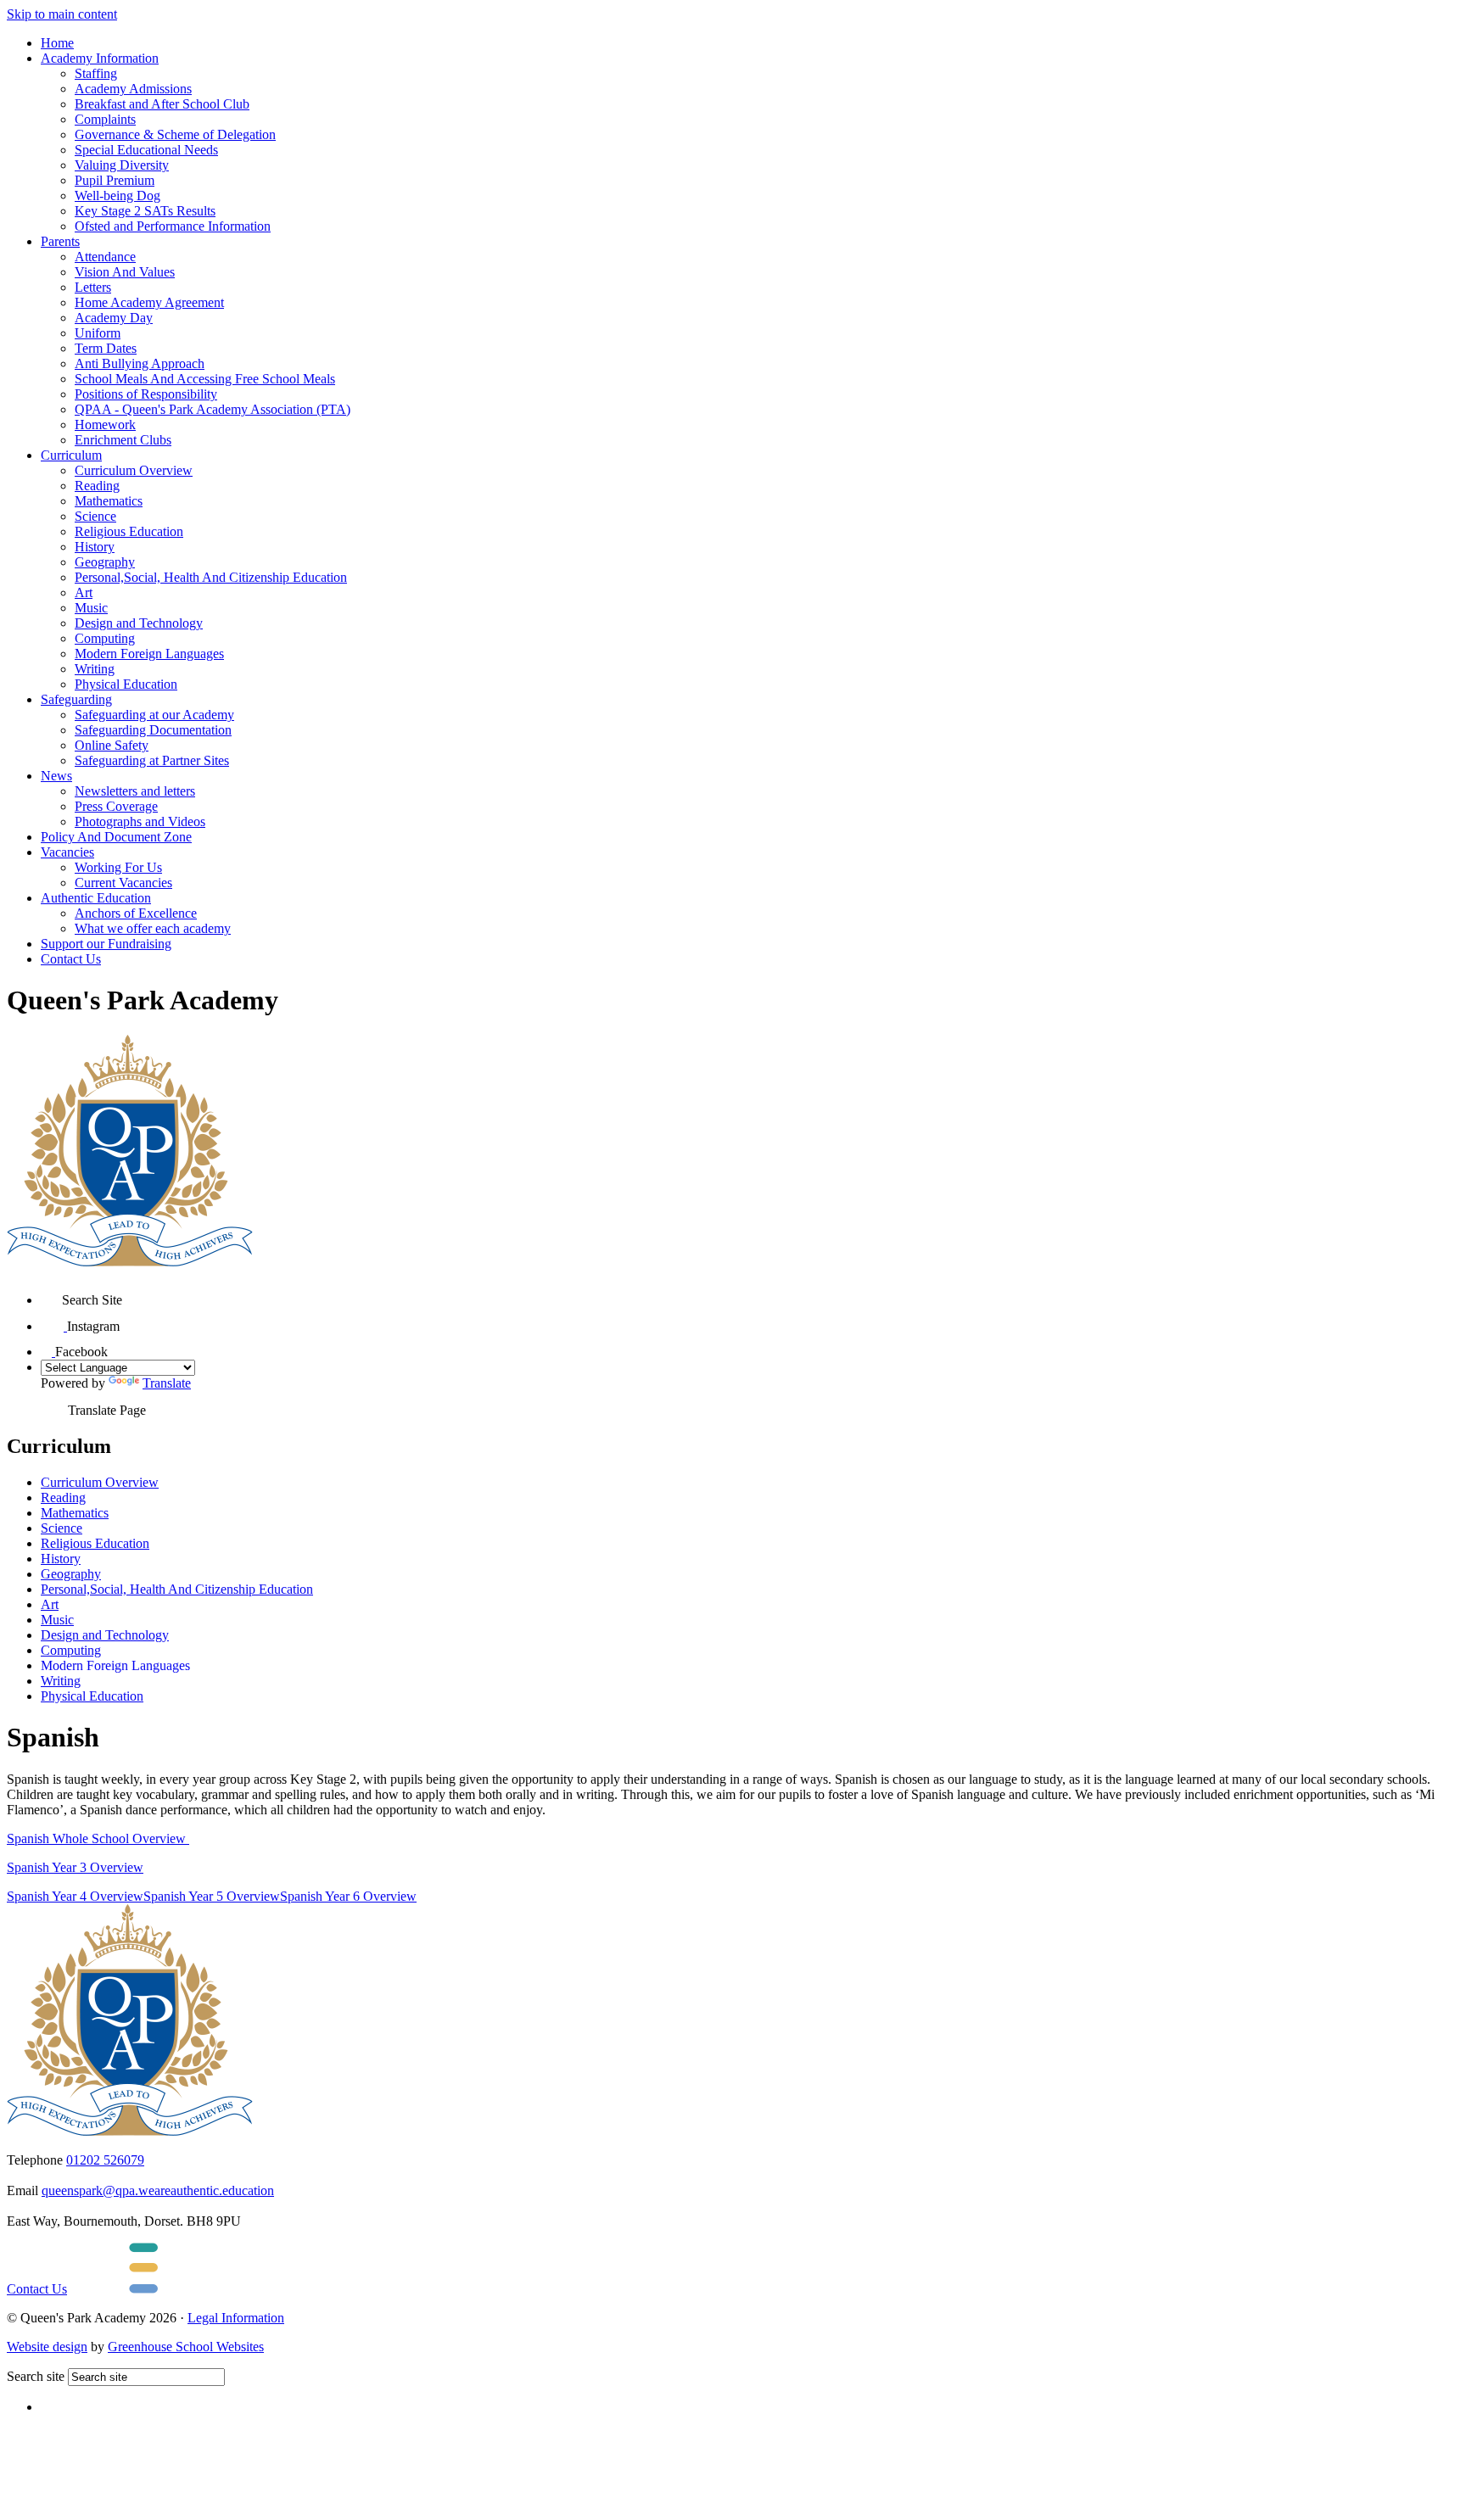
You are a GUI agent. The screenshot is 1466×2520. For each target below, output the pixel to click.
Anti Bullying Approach (140, 363)
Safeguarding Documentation (153, 730)
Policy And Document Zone (116, 837)
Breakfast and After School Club (162, 104)
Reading (97, 486)
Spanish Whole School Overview (98, 1838)
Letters (93, 287)
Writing (95, 669)
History (95, 547)
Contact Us (71, 959)
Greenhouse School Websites (186, 2347)
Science (95, 516)
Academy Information (100, 58)
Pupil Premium (115, 180)
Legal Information (236, 2318)
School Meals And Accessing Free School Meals (205, 379)
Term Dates (106, 348)
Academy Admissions (133, 89)
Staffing (96, 73)
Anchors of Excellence (136, 913)
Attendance (105, 257)
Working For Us (118, 867)
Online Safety (112, 745)
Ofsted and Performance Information (173, 226)
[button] (51, 1294)
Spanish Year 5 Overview (212, 1896)
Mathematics (109, 501)
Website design (47, 2347)
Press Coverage (116, 806)
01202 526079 (105, 2160)
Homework (105, 425)
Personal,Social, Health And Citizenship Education (211, 577)
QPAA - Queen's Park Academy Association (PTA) (213, 409)
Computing (105, 638)
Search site (36, 2376)
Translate (167, 1383)
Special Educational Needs (146, 150)
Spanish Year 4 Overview (75, 1896)
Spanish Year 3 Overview (75, 1867)
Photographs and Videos (140, 821)
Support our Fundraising (106, 944)
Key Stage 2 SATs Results (145, 211)
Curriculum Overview (134, 470)
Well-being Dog (118, 196)
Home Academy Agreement (149, 302)
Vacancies (67, 852)
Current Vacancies (123, 883)
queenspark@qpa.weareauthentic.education (158, 2190)
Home (57, 43)
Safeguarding (76, 699)
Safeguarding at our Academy (154, 715)
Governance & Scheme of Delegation (175, 134)
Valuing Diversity (122, 165)
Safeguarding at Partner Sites (152, 760)
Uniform (98, 333)
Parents (60, 241)
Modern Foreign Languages (149, 654)
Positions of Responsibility (146, 394)
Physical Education (126, 684)
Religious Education (129, 531)
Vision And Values (125, 272)
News (56, 776)
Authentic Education (96, 898)
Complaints (105, 119)
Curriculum (71, 455)
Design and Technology (139, 623)
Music (91, 608)
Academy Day (114, 318)
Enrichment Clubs (123, 440)
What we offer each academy (153, 928)
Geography (105, 562)
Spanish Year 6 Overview (348, 1896)
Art (84, 592)
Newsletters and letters (135, 791)
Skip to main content (62, 14)
